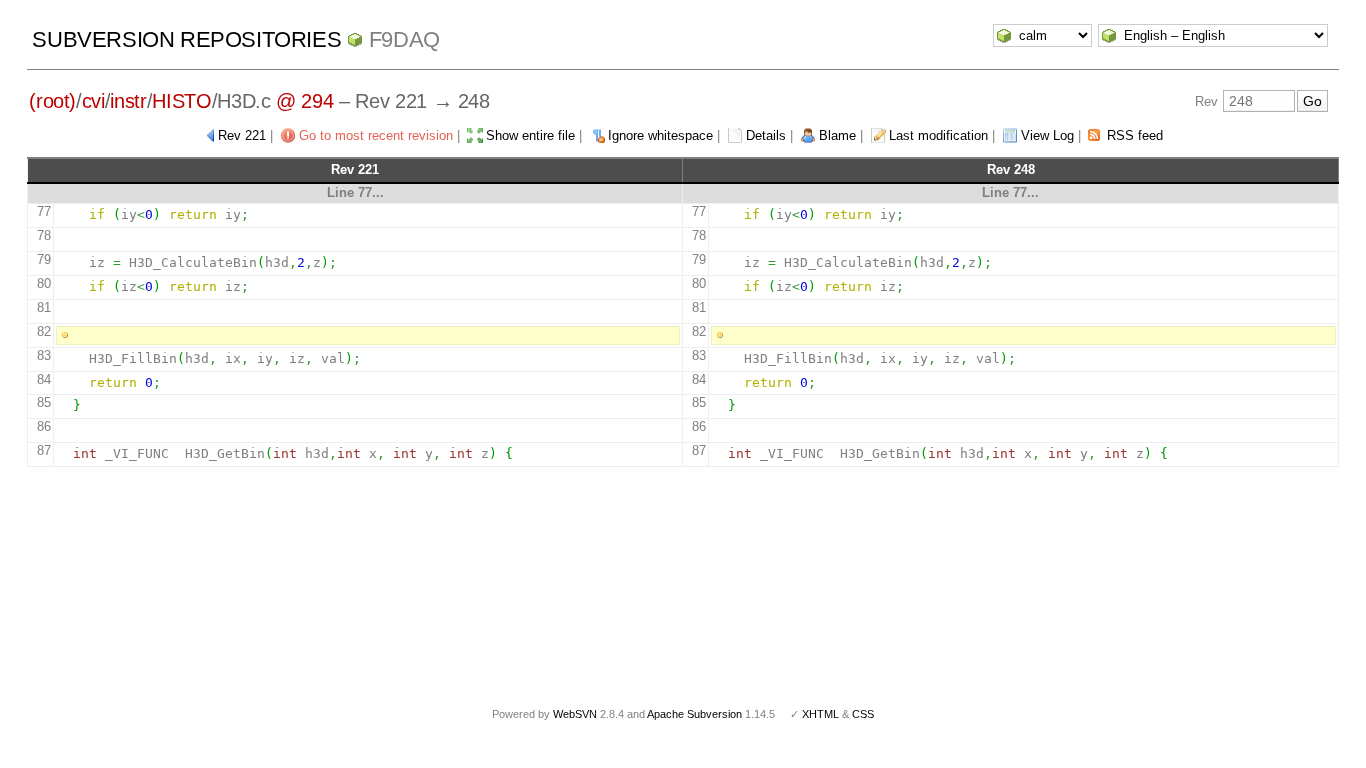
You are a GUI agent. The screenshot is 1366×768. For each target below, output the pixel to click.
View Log (1047, 135)
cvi (93, 101)
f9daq (404, 39)
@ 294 (304, 101)
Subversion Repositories (186, 39)
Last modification (938, 135)
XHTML (820, 714)
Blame (837, 135)
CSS (863, 714)
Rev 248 (1011, 169)
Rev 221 (242, 135)
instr (128, 101)
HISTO (181, 101)
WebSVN (575, 714)
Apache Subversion (694, 714)
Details (766, 135)
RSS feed (1135, 135)
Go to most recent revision (376, 135)
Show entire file (530, 135)
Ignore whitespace (660, 135)
